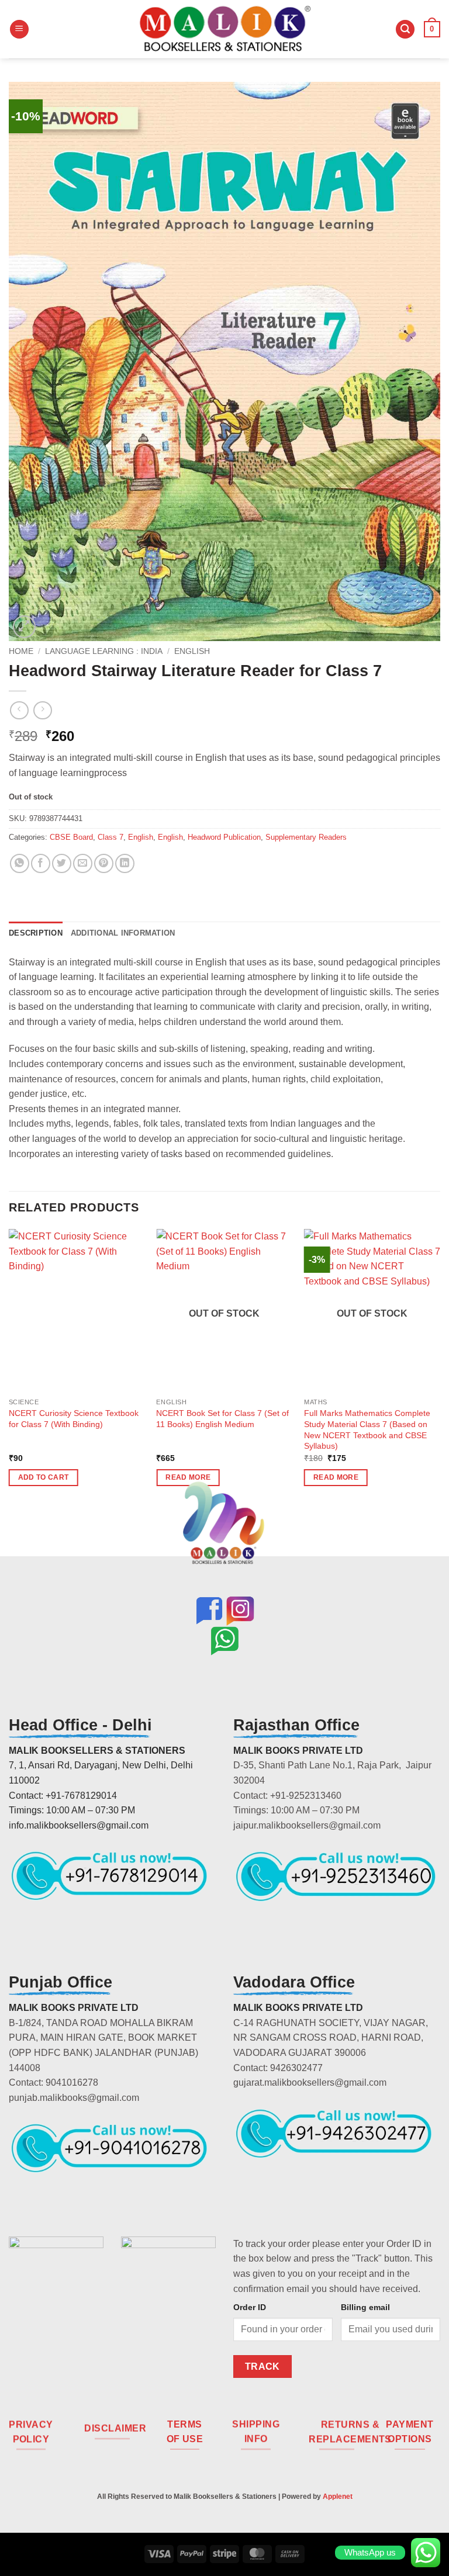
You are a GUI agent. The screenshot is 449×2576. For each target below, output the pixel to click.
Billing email (365, 2307)
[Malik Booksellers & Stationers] (224, 29)
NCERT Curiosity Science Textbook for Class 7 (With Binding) (74, 1419)
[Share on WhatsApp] (20, 863)
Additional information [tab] (123, 933)
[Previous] (9, 1368)
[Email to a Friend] (83, 863)
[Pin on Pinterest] (104, 863)
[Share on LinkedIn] (125, 863)
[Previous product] (42, 710)
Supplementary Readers (306, 837)
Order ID (250, 2307)
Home (21, 651)
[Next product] (19, 710)
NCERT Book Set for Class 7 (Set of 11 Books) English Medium (222, 1419)
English (192, 651)
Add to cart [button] (44, 1477)
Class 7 (110, 837)
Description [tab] (36, 933)
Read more (336, 1477)
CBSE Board (71, 837)
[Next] (440, 1368)
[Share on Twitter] (62, 863)
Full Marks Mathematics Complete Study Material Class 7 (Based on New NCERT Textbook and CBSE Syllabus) (367, 1429)
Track (263, 2366)
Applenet (338, 2497)
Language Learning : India (104, 651)
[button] (19, 30)
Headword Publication (224, 837)
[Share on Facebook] (41, 863)
